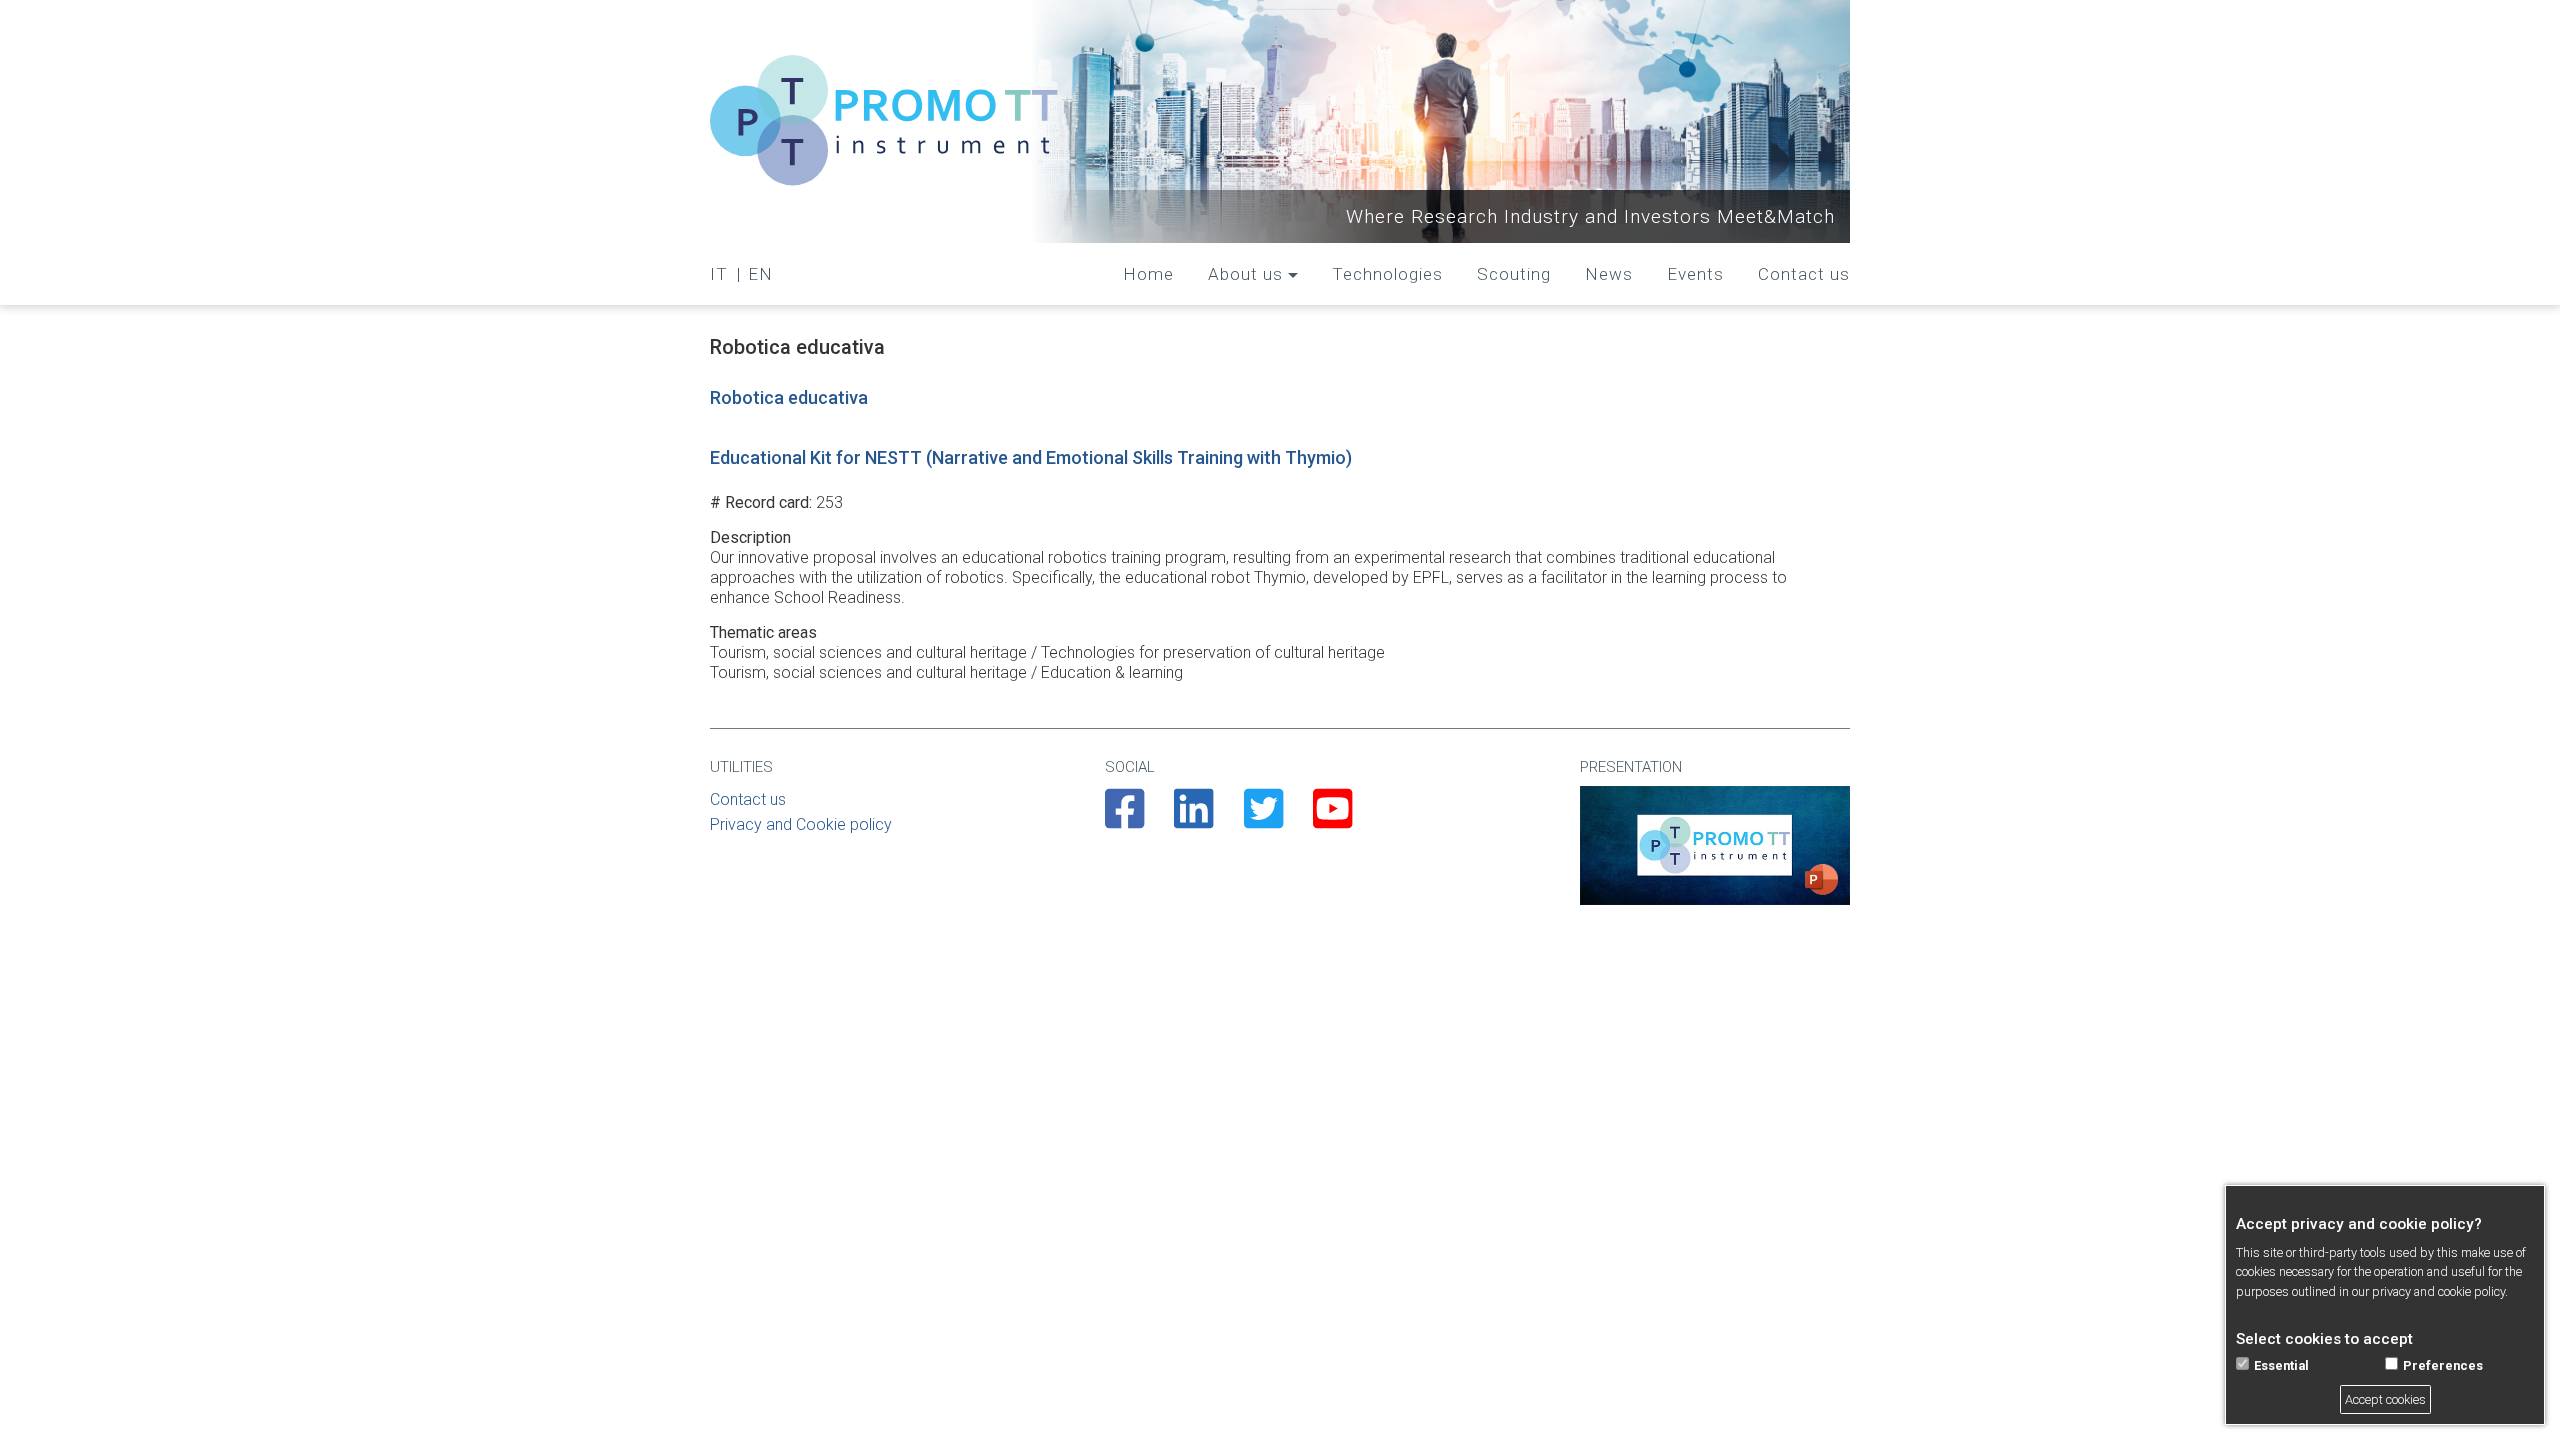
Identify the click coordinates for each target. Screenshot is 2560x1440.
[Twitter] (1263, 820)
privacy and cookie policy (2438, 1291)
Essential (2281, 1365)
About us (1245, 274)
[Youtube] (1332, 820)
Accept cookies (2385, 1399)
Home (1148, 274)
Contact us (1804, 274)
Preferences (2443, 1365)
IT (719, 274)
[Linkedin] (1193, 820)
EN (760, 274)
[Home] (885, 121)
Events (1695, 274)
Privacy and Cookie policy (801, 824)
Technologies (1387, 274)
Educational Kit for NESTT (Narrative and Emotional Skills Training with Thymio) (1031, 457)
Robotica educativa (789, 397)
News (1609, 274)
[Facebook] (1124, 820)
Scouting (1514, 274)
